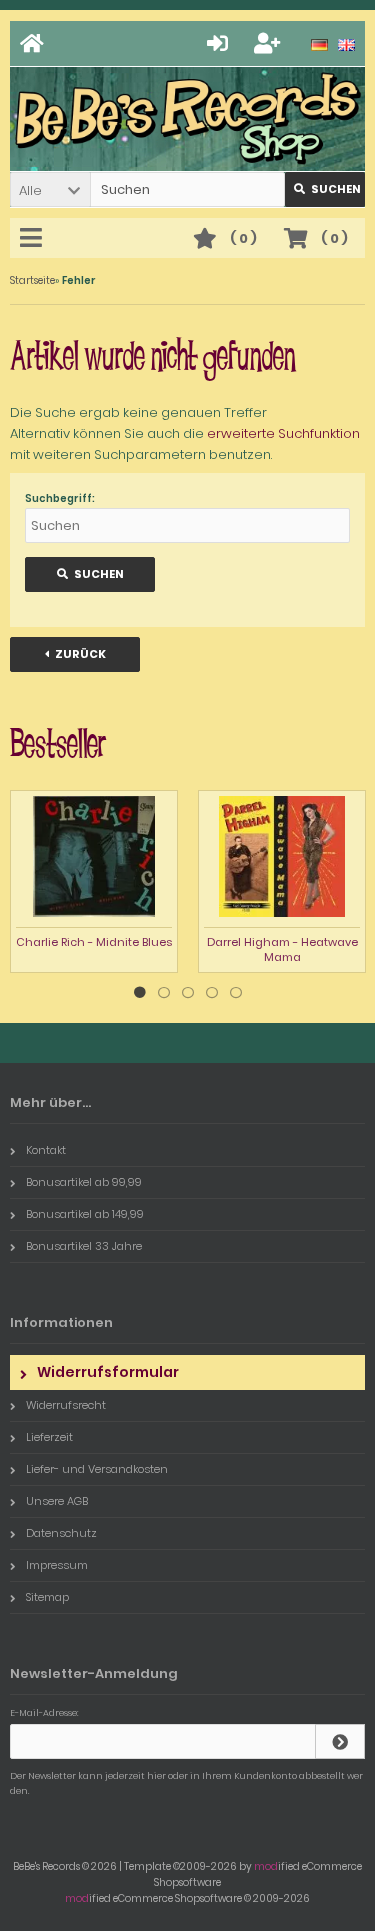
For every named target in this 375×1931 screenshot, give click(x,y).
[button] (50, 189)
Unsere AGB (57, 1501)
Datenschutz (61, 1533)
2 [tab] (164, 993)
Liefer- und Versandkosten (97, 1469)
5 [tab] (236, 993)
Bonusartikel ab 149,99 (85, 1214)
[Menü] (34, 239)
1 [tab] (140, 993)
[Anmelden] (220, 43)
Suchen (325, 189)
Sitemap (47, 1597)
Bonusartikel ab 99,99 (84, 1182)
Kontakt (46, 1150)
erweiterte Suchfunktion (283, 433)
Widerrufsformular (108, 1372)
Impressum (57, 1565)
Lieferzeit (49, 1437)
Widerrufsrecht (66, 1405)
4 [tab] (212, 993)
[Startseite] (35, 43)
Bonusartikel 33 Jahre (84, 1246)
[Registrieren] (270, 43)
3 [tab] (188, 993)
